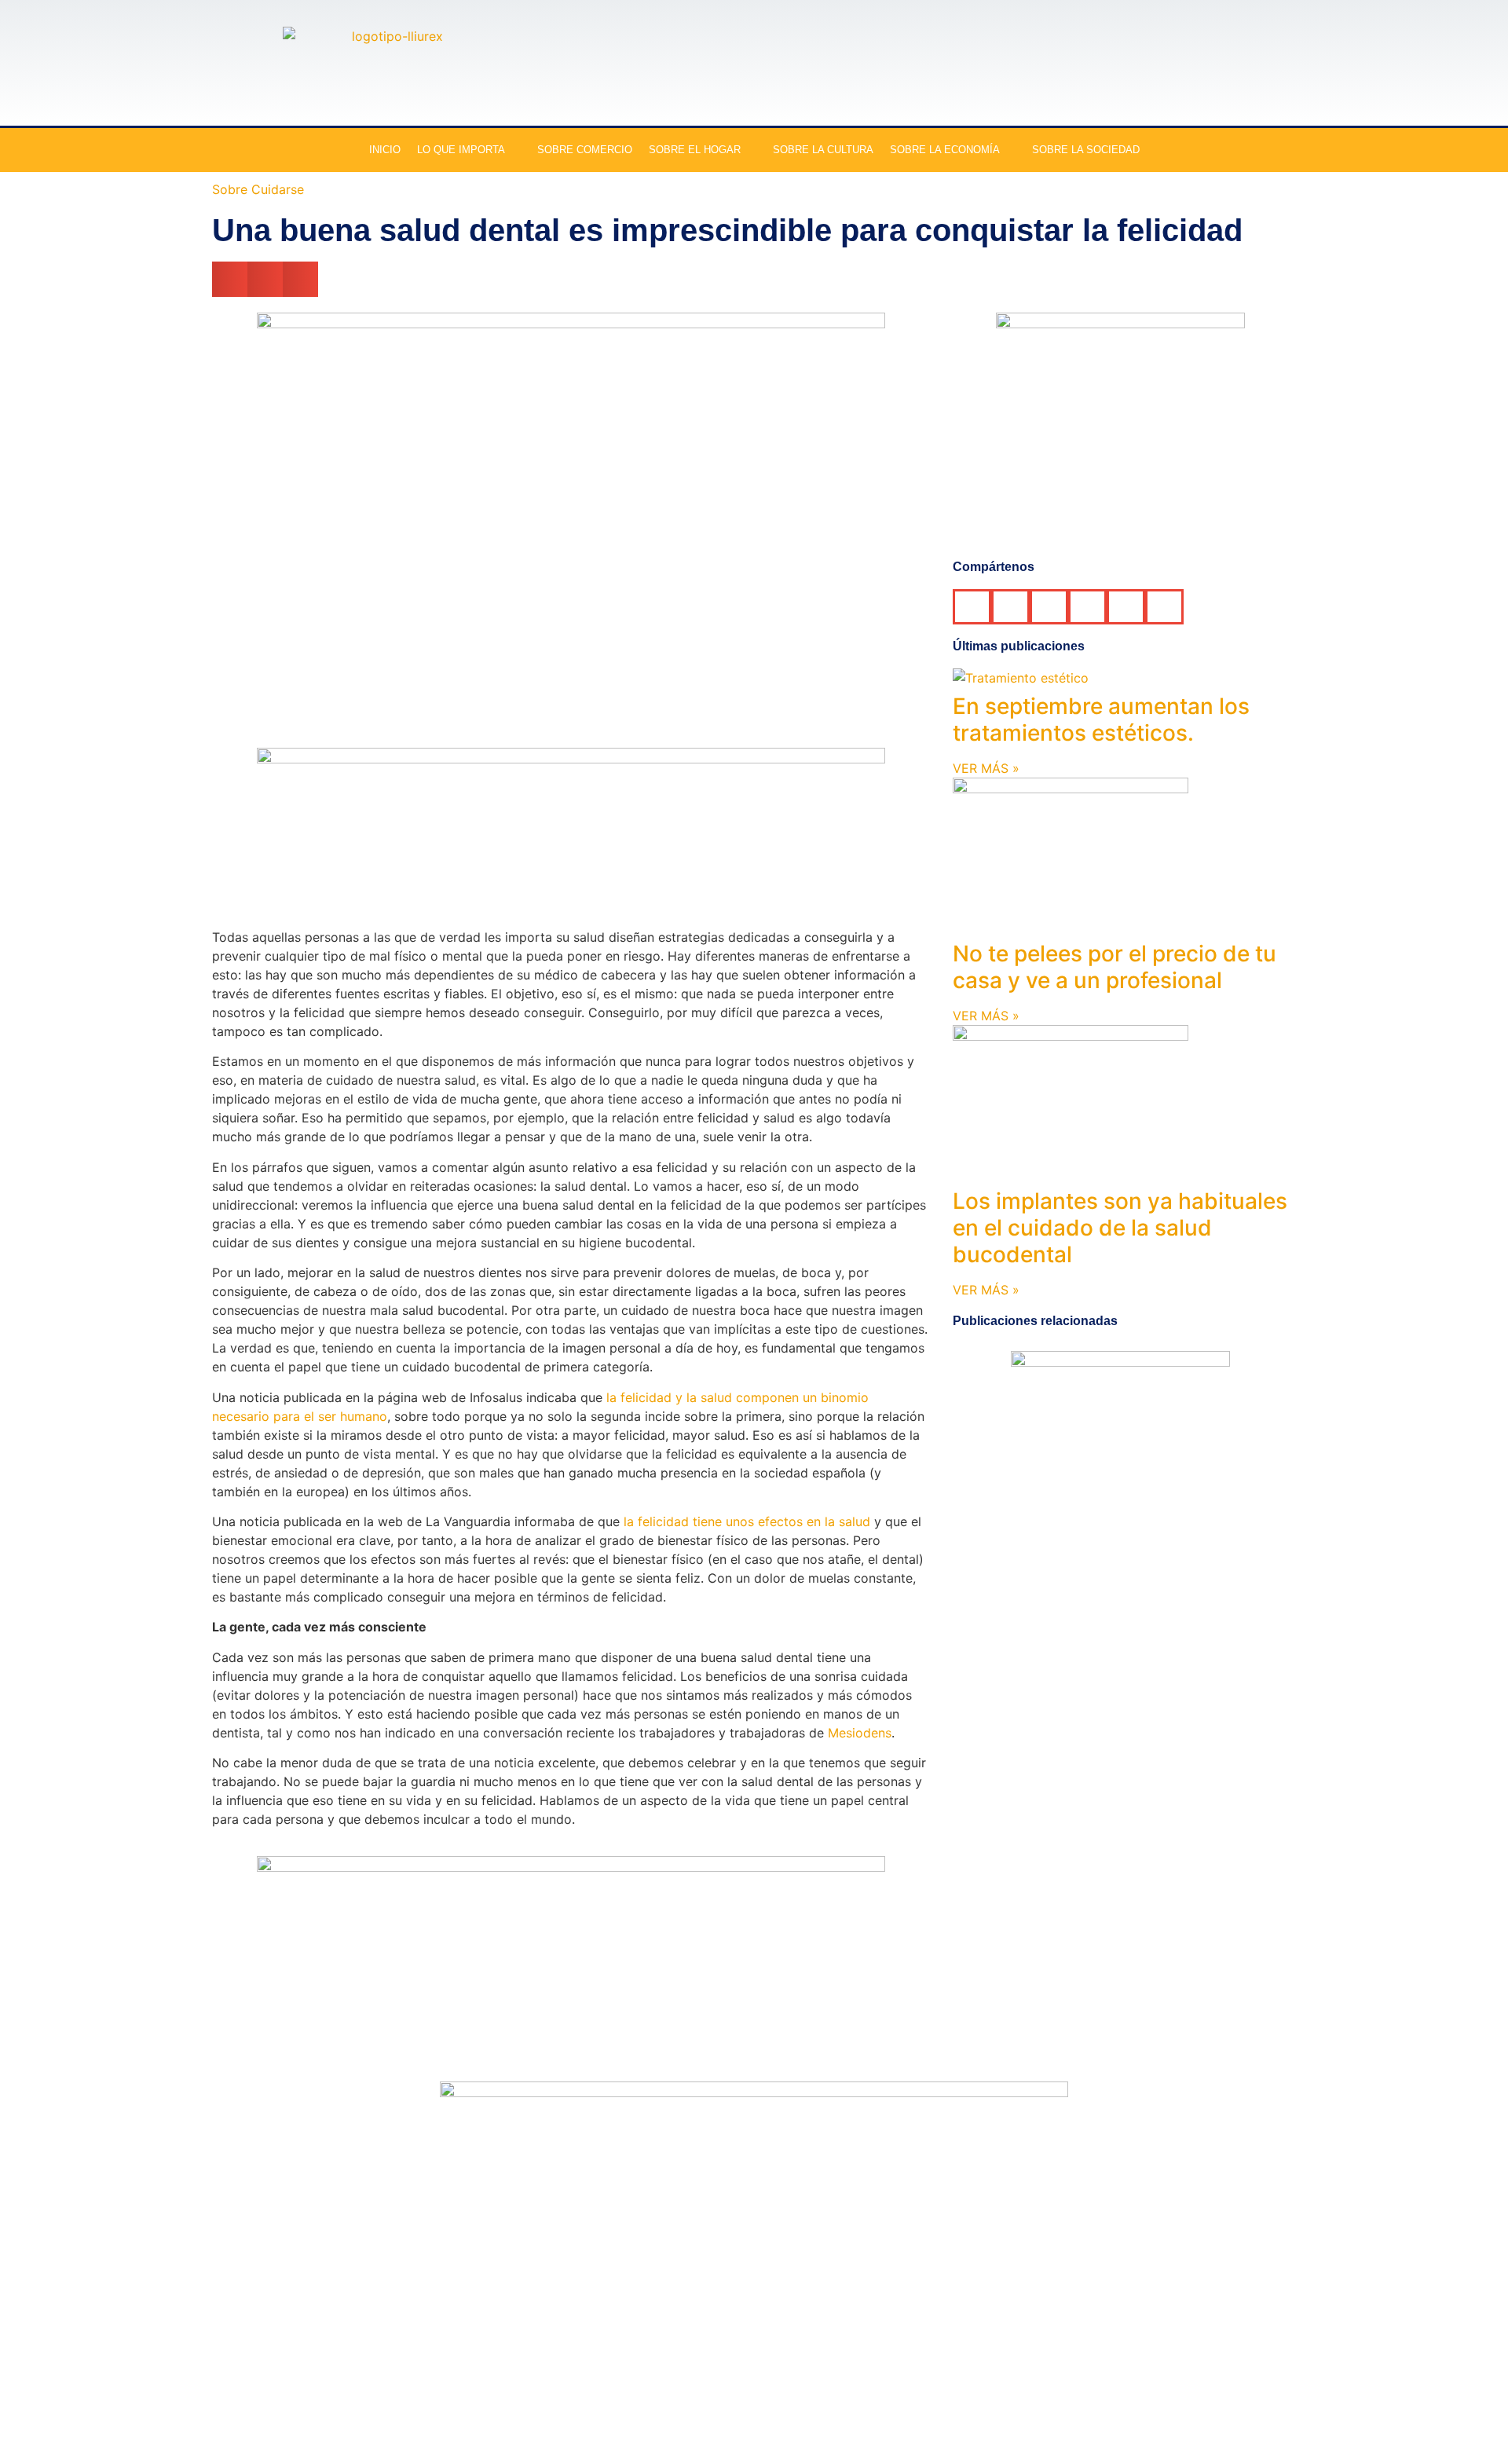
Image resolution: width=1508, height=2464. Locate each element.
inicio (385, 150)
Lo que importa (461, 150)
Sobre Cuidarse (258, 189)
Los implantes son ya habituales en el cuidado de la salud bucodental (1120, 1227)
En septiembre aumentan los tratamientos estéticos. (1101, 719)
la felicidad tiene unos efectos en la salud (747, 1521)
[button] (230, 279)
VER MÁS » (986, 768)
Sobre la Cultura (823, 150)
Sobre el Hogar (695, 150)
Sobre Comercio (585, 150)
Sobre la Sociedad (1086, 150)
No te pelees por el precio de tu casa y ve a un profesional (1115, 967)
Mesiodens (860, 1733)
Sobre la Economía (945, 150)
